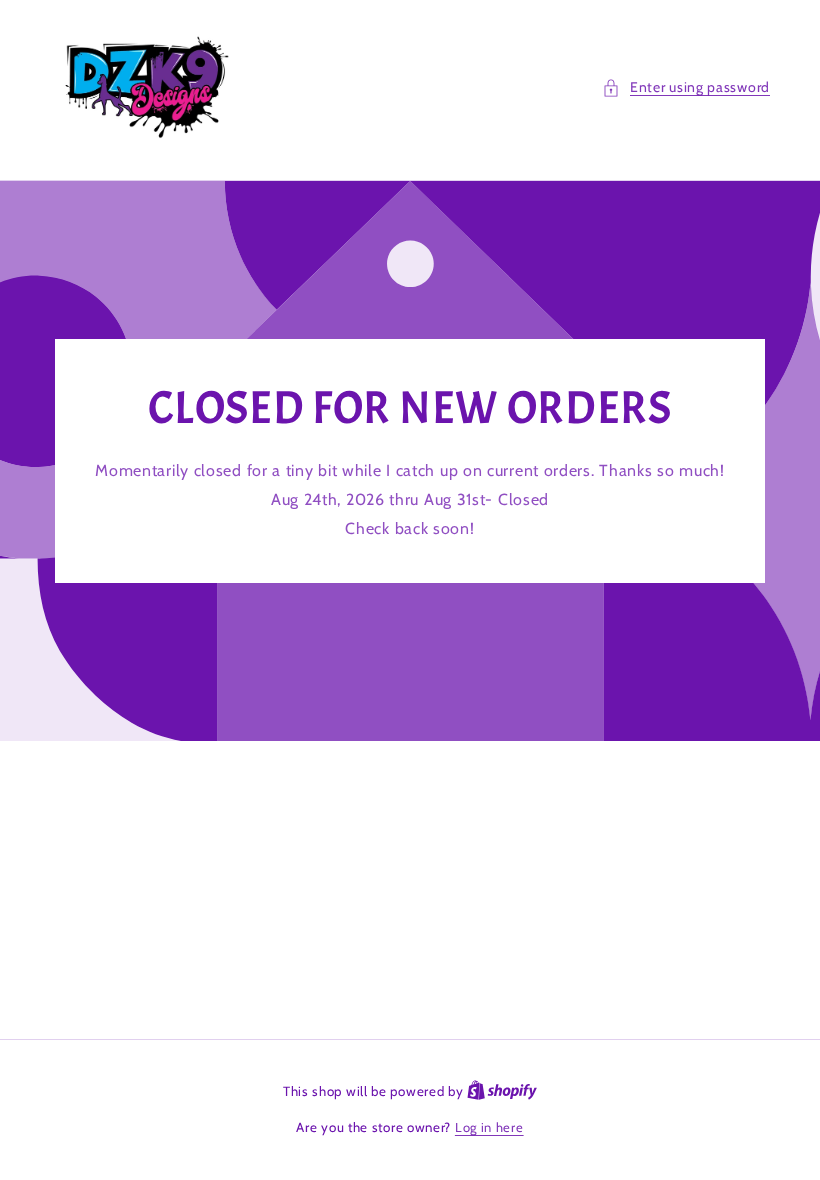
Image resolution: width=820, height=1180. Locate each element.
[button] (686, 87)
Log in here (489, 1127)
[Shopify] (502, 1091)
